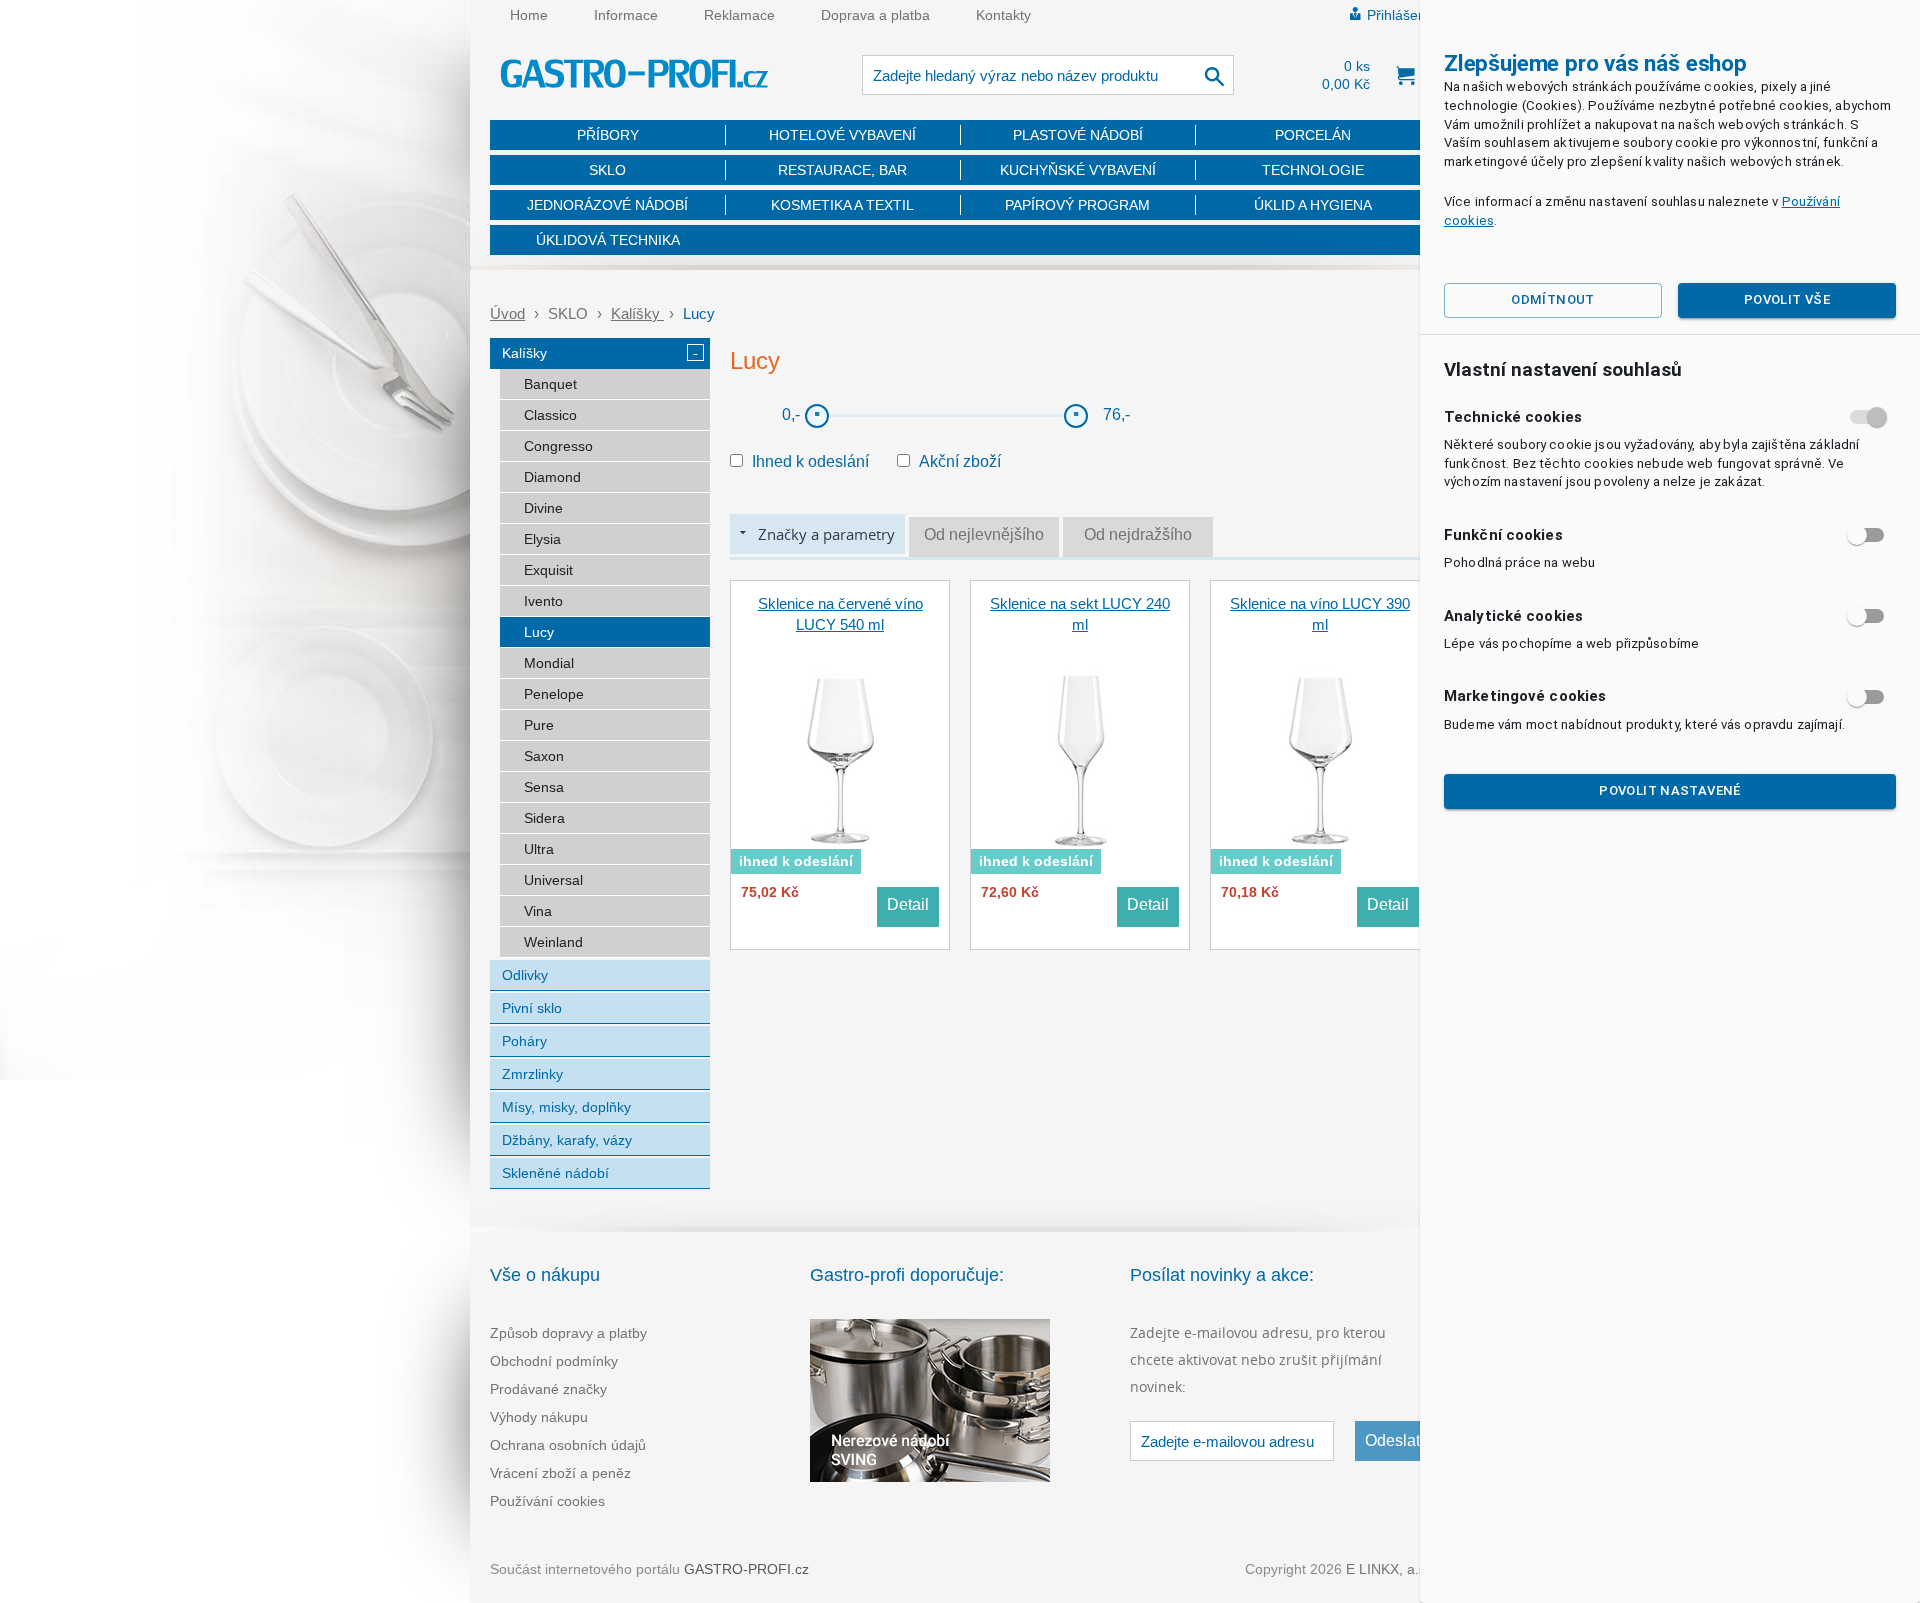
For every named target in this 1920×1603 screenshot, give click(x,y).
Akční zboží (960, 461)
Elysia (542, 539)
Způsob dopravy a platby (568, 1333)
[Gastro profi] (635, 76)
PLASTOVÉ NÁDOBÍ (1078, 135)
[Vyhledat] (1215, 75)
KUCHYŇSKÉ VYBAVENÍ (1078, 170)
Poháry (524, 1041)
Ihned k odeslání (810, 461)
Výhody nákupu (539, 1417)
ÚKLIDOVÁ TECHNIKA (608, 240)
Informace (626, 15)
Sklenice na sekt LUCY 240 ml (1080, 614)
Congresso (558, 446)
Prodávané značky (548, 1389)
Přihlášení (1398, 15)
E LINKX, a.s (1386, 1569)
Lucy (539, 632)
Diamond (552, 477)
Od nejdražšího (1138, 534)
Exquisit (548, 570)
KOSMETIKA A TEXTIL (842, 205)
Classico (550, 415)
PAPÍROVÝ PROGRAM (1077, 205)
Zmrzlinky (532, 1074)
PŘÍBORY (608, 135)
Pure (539, 725)
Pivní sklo (532, 1008)
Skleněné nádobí (555, 1173)
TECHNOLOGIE (1313, 170)
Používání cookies (547, 1501)
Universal (553, 880)
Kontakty (1003, 15)
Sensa (544, 787)
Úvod (507, 313)
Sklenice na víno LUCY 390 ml (1320, 614)
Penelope (554, 694)
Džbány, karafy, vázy (567, 1140)
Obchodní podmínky (554, 1361)
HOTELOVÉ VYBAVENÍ (842, 135)
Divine (543, 508)
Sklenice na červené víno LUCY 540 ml (840, 614)
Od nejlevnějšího (984, 534)
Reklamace (739, 15)
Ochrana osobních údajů (568, 1445)
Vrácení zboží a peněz (560, 1473)
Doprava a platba (875, 15)
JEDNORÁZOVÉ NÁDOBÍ (607, 205)
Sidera (544, 818)
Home (529, 15)
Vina (538, 911)
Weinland (553, 942)
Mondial (549, 663)
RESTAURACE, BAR (842, 170)
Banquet (550, 384)
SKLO (607, 170)
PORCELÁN (1313, 135)
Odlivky (525, 975)
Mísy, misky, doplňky (566, 1107)
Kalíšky (637, 313)
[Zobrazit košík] (1405, 75)
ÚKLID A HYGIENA (1313, 205)
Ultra (539, 849)
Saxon (544, 756)
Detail (908, 904)
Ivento (543, 601)
